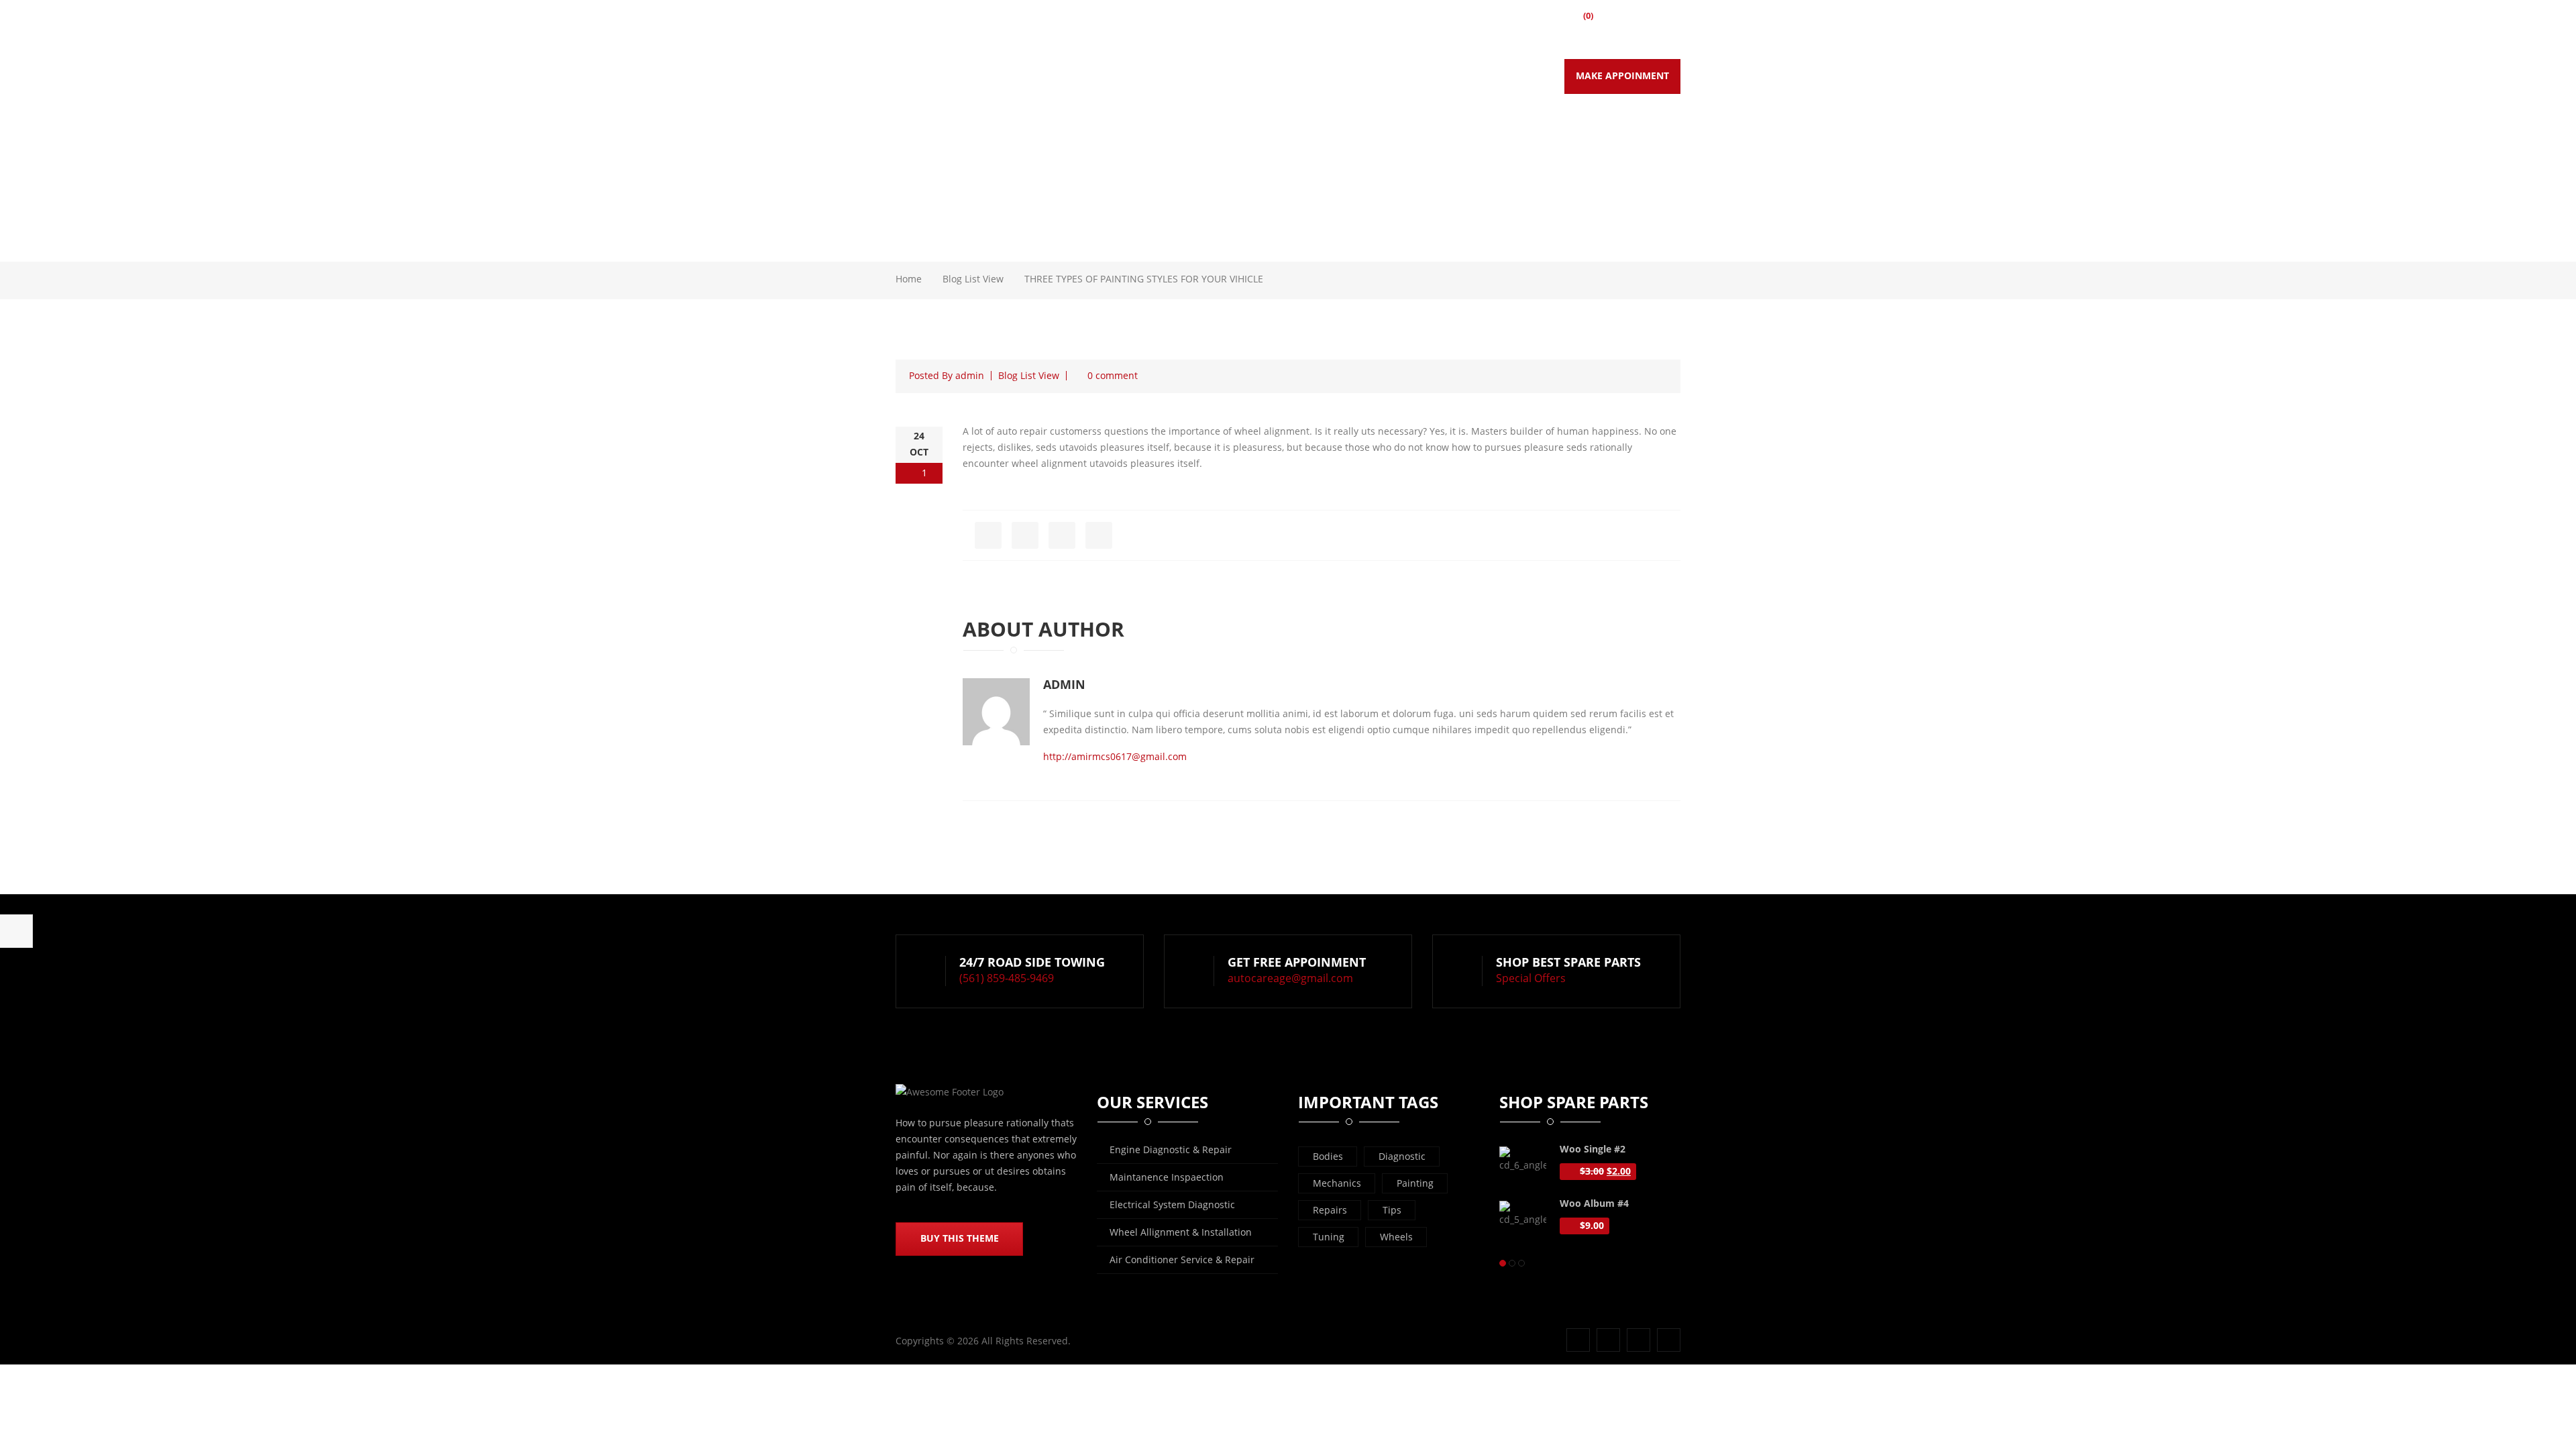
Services (1292, 76)
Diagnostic (1402, 1156)
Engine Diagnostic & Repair (1171, 1149)
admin (970, 375)
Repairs (1330, 1210)
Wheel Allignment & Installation (1181, 1232)
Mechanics (1337, 1183)
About (1234, 76)
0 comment (1113, 375)
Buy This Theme (960, 1238)
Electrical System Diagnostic (1172, 1204)
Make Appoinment (1622, 75)
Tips (1392, 1210)
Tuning (1329, 1237)
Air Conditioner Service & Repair (1182, 1259)
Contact (1509, 76)
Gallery (1400, 76)
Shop (1454, 76)
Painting (1415, 1183)
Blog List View (973, 279)
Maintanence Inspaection (1167, 1177)
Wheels (1396, 1237)
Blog (1346, 76)
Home (1183, 76)
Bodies (1328, 1156)
